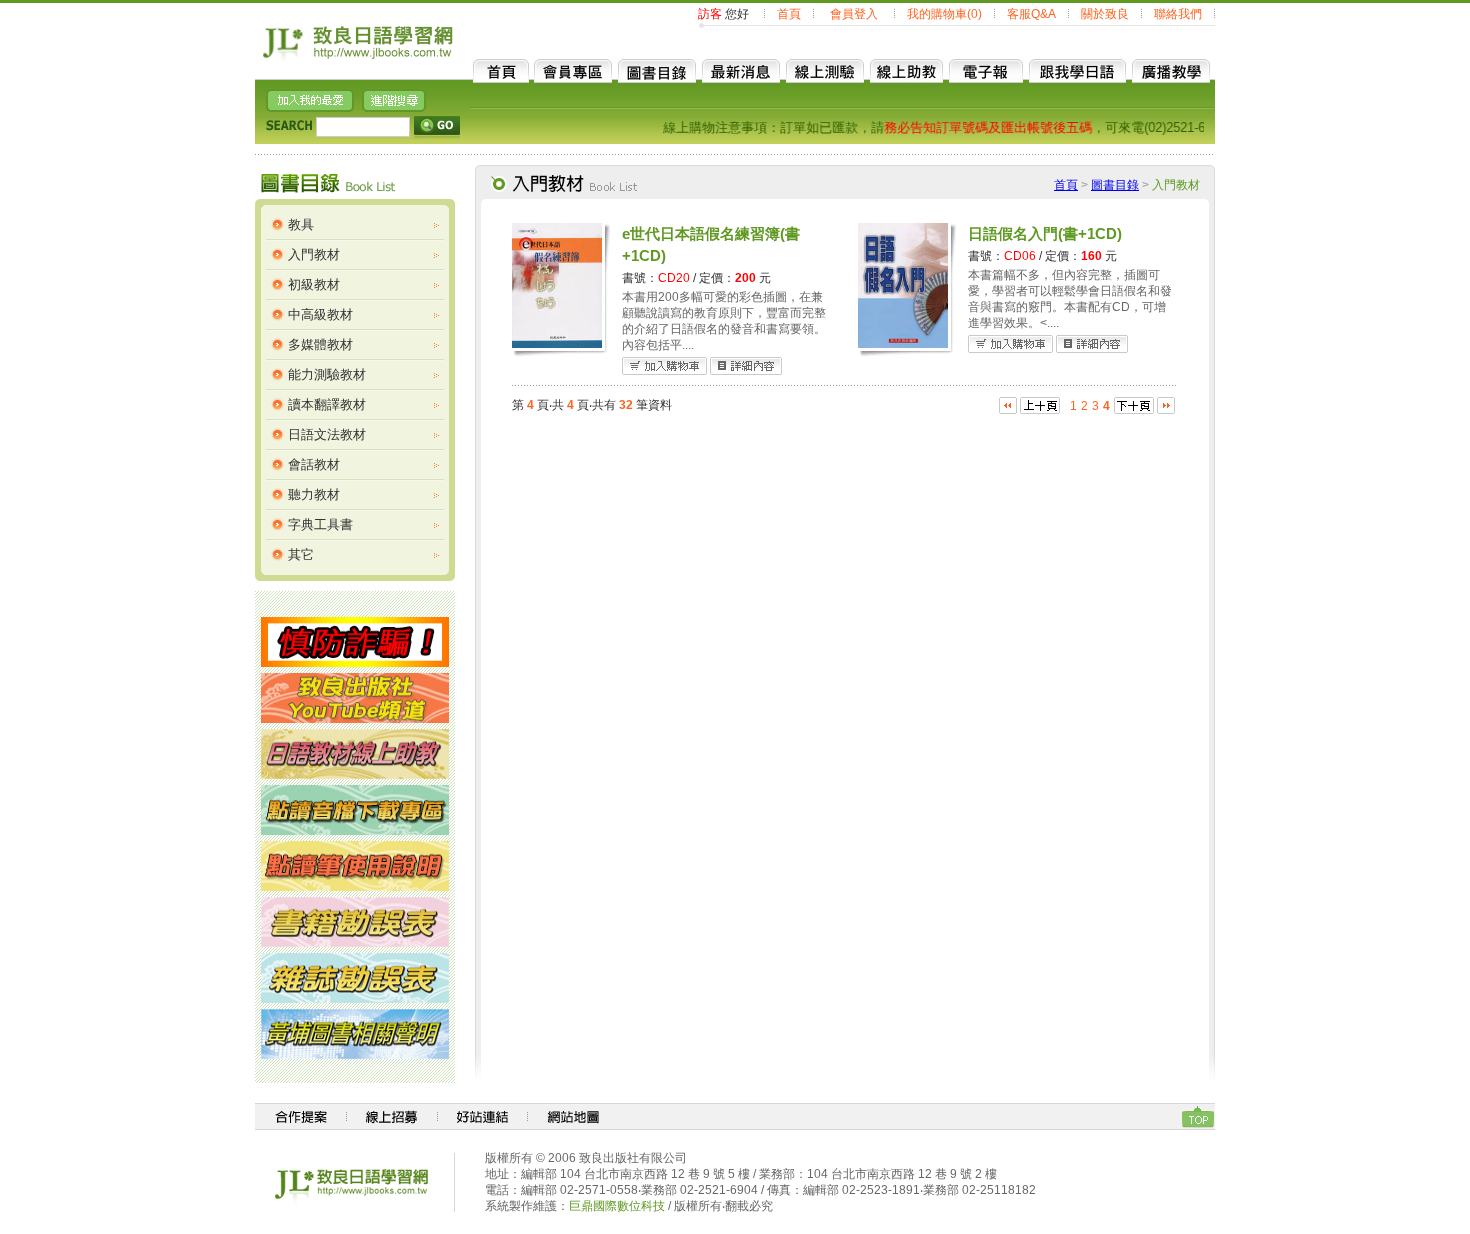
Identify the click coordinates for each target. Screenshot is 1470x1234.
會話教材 (314, 464)
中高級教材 (320, 314)
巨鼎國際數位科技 (617, 1206)
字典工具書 (320, 524)
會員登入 (854, 14)
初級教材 (314, 284)
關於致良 (1105, 14)
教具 (301, 224)
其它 (301, 554)
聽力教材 (314, 494)
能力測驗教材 (327, 374)
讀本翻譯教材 (327, 404)
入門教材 (314, 254)
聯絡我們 (1178, 14)
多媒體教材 (320, 344)
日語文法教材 (327, 434)
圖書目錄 (1115, 185)
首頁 (789, 14)
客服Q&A (1031, 14)
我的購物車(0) (944, 14)
